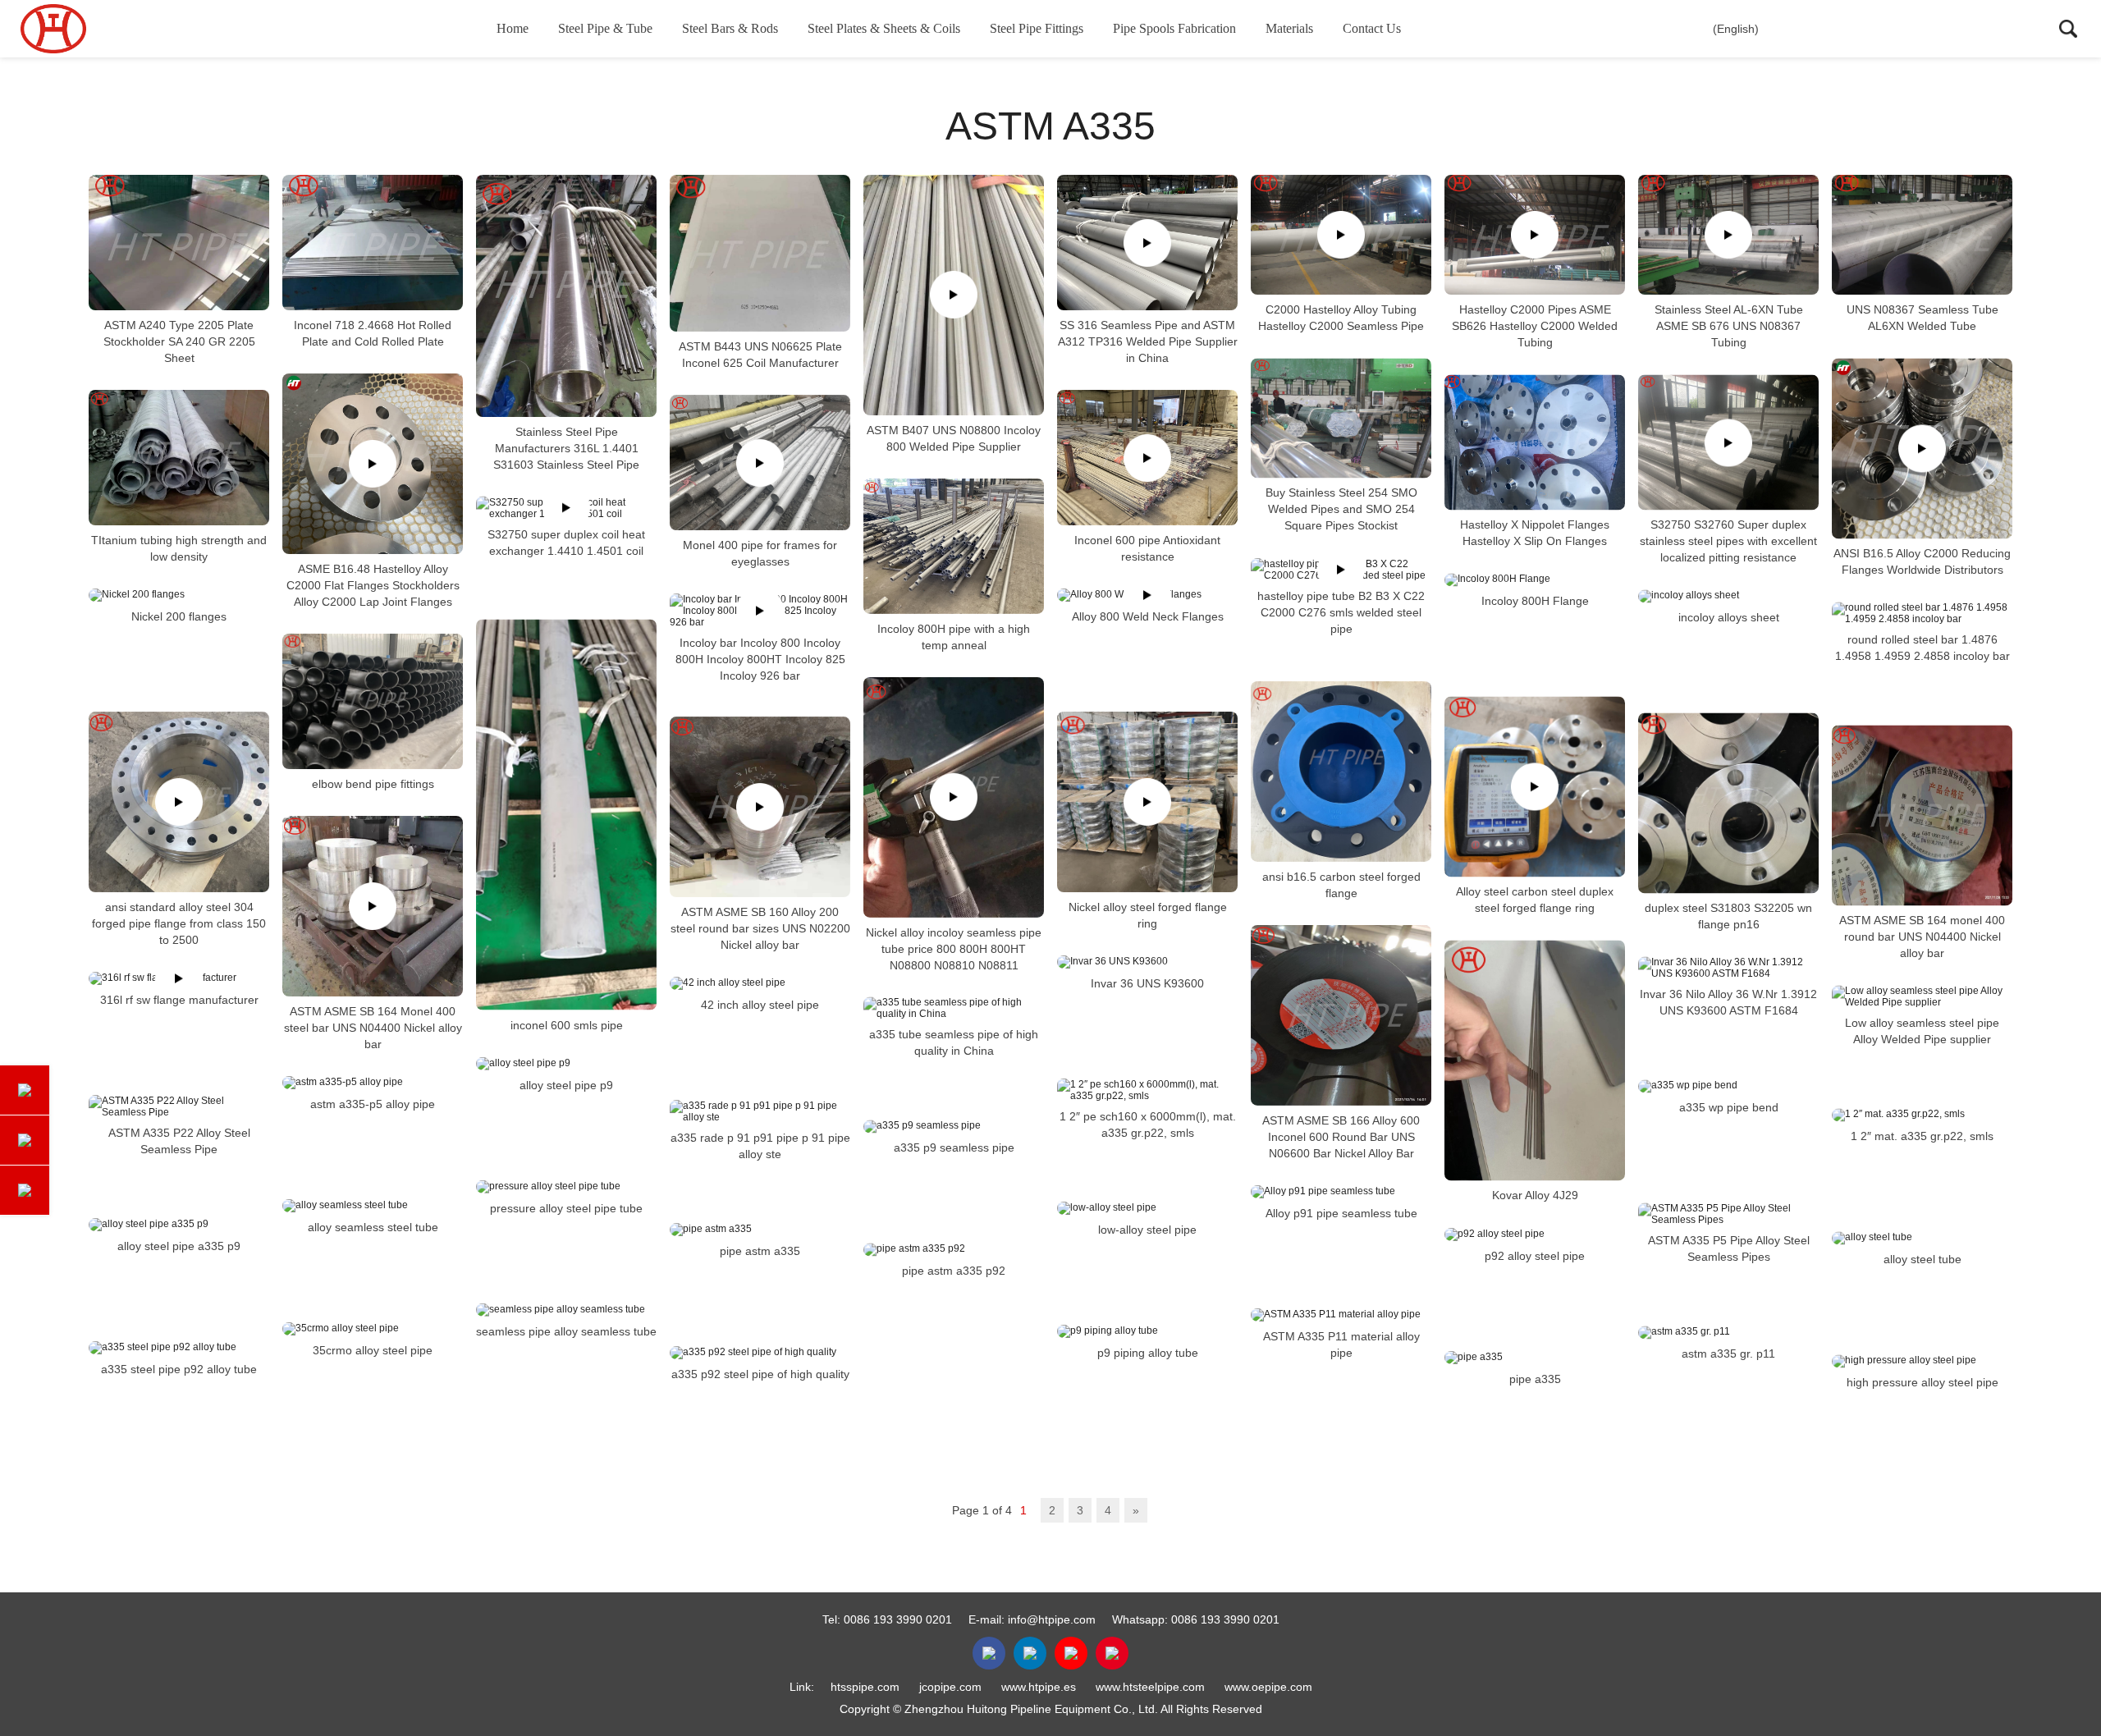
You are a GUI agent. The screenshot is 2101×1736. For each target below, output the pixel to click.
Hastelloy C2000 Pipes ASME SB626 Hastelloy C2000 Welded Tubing (1535, 326)
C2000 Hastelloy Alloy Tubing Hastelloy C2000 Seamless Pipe (1341, 318)
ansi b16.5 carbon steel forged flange (1341, 885)
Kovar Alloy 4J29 (1535, 1196)
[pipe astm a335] (760, 1230)
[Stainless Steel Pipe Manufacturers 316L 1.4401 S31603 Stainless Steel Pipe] (566, 296)
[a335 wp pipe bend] (1728, 1086)
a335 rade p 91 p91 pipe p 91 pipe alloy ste (760, 1146)
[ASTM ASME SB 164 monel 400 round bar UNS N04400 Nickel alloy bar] (1922, 815)
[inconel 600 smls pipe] (566, 815)
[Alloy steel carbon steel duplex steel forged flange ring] (1535, 786)
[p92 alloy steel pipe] (1535, 1234)
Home (513, 28)
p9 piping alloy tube (1148, 1353)
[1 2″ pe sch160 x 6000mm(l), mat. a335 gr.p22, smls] (1147, 1090)
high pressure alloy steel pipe (1922, 1382)
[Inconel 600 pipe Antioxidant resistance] (1147, 458)
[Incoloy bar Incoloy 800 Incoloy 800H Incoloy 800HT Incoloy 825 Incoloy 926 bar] (760, 611)
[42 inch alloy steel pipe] (760, 983)
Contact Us (1372, 28)
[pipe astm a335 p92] (954, 1249)
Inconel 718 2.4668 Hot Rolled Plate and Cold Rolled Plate (373, 333)
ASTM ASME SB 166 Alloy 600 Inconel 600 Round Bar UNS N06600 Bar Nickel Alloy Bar (1341, 1137)
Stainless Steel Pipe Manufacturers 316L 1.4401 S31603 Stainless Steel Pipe (566, 448)
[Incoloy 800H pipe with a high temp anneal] (954, 546)
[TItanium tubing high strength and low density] (179, 458)
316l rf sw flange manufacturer (179, 1000)
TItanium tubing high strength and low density (179, 548)
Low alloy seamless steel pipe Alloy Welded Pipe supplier (1922, 1031)
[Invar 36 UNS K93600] (1147, 962)
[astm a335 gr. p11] (1728, 1332)
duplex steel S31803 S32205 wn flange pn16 (1728, 916)
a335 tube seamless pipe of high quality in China (954, 1042)
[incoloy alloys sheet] (1728, 596)
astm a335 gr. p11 (1728, 1354)
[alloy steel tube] (1922, 1238)
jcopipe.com (950, 1687)
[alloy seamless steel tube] (373, 1206)
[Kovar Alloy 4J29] (1535, 1060)
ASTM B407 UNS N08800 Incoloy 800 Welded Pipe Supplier (954, 438)
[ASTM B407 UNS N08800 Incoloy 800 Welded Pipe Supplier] (954, 295)
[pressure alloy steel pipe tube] (566, 1187)
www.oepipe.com (1268, 1687)
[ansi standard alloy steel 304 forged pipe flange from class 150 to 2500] (179, 802)
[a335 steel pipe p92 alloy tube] (179, 1348)
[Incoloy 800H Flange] (1535, 579)
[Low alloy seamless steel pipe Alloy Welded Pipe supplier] (1922, 996)
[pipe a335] (1535, 1358)
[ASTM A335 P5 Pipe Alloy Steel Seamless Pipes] (1728, 1214)
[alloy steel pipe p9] (566, 1064)
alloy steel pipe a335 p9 (179, 1246)
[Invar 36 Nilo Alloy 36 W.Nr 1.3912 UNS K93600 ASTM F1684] (1728, 968)
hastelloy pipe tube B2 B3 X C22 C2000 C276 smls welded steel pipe (1341, 612)
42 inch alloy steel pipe (760, 1005)
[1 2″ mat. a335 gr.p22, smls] (1922, 1115)
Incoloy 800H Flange (1535, 601)
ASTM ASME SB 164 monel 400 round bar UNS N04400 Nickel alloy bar (1922, 937)
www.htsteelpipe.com (1150, 1687)
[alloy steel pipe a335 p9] (179, 1225)
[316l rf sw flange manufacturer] (179, 978)
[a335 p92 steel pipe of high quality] (760, 1353)
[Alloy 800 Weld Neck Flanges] (1147, 595)
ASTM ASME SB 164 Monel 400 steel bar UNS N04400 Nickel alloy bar (373, 1028)
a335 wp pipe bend (1729, 1107)
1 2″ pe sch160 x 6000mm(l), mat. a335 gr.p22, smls (1148, 1125)
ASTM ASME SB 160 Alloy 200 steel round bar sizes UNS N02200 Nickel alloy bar (760, 928)
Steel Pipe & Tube (605, 28)
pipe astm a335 (760, 1251)
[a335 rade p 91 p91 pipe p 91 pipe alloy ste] (760, 1111)
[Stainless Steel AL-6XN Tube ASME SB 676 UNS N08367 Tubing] (1728, 235)
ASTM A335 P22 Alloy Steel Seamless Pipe (179, 1141)
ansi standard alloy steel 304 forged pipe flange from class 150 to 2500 (179, 923)
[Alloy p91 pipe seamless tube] (1341, 1192)
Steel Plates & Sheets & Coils (884, 28)
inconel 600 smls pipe (567, 1025)
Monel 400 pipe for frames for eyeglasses (760, 553)
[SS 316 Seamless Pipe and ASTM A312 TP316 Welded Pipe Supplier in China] (1147, 243)
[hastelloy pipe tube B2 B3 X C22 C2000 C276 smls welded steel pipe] (1341, 570)
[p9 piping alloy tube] (1147, 1331)
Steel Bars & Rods (730, 28)
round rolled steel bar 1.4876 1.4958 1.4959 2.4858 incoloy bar (1922, 648)
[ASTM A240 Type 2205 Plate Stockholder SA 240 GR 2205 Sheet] (179, 243)
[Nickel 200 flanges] (179, 595)
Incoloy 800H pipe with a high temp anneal (954, 637)
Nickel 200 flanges (179, 616)
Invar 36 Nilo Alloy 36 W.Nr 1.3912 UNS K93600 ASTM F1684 (1728, 1002)
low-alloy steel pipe (1147, 1230)
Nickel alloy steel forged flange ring (1148, 915)
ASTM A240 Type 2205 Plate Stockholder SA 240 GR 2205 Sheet (179, 341)
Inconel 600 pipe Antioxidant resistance (1147, 548)
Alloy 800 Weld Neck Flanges (1148, 616)
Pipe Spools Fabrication (1174, 28)
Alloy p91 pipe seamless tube (1341, 1213)
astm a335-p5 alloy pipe (373, 1104)
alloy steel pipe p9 (566, 1085)
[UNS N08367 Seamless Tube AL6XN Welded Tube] (1922, 235)
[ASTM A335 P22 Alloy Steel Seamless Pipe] (179, 1106)
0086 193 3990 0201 (898, 1619)
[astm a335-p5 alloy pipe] (373, 1083)
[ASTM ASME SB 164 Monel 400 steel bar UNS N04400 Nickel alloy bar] (373, 906)
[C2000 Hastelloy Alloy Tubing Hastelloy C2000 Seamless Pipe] (1341, 235)
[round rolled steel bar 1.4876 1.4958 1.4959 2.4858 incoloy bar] (1922, 613)
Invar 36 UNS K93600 (1147, 983)
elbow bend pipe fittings (373, 784)
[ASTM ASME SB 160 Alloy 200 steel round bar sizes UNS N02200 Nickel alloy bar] (760, 807)
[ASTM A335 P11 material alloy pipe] (1341, 1315)
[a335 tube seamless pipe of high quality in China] (954, 1008)
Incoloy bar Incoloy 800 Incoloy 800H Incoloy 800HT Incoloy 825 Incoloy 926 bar (760, 659)
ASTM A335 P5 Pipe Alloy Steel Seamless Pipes (1729, 1248)
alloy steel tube (1922, 1259)
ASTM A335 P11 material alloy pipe (1341, 1344)
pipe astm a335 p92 (954, 1271)
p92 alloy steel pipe (1535, 1256)
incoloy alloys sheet (1729, 617)
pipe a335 (1535, 1379)
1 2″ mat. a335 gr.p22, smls (1922, 1136)
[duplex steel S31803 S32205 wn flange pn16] (1728, 803)
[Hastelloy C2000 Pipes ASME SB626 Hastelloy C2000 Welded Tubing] (1535, 235)
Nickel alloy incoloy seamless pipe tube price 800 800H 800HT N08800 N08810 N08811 (954, 948)
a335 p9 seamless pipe (954, 1147)
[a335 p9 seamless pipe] (954, 1126)
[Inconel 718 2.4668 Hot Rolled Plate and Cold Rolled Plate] (373, 243)
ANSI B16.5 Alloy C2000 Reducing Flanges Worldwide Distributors (1922, 561)
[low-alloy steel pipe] (1147, 1208)
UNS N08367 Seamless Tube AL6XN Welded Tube (1922, 318)
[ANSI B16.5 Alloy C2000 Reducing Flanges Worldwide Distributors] (1922, 448)
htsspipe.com (865, 1687)
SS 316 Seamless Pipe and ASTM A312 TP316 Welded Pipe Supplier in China (1148, 341)
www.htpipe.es (1039, 1687)
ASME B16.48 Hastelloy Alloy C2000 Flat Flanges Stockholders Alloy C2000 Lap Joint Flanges (373, 585)
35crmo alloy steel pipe (373, 1350)
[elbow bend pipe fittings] (373, 701)
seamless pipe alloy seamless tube (566, 1331)
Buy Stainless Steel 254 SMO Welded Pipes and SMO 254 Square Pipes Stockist (1341, 510)
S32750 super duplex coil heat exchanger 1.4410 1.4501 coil (566, 543)
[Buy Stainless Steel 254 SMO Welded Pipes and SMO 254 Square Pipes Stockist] (1341, 418)
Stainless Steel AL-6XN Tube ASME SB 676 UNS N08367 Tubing (1729, 326)
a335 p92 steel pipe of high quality (760, 1374)
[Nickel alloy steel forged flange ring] (1147, 802)
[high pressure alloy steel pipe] (1922, 1361)
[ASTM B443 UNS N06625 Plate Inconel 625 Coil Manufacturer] (760, 253)
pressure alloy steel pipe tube (566, 1208)
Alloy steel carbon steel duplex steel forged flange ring (1535, 900)
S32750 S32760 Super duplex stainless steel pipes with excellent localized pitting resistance (1728, 541)
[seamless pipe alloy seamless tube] (566, 1310)
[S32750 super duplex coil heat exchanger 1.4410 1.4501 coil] (566, 508)
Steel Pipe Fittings (1037, 28)
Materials (1289, 28)
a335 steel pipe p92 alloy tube (179, 1369)
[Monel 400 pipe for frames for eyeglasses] (760, 463)
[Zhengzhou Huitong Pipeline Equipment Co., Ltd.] (103, 29)
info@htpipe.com (1052, 1619)
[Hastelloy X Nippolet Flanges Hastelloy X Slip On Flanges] (1535, 442)
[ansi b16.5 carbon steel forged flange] (1341, 772)
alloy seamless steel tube (373, 1227)
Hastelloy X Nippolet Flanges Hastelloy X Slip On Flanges (1535, 533)
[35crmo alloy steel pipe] (373, 1329)
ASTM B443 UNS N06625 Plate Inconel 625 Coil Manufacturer (760, 355)
